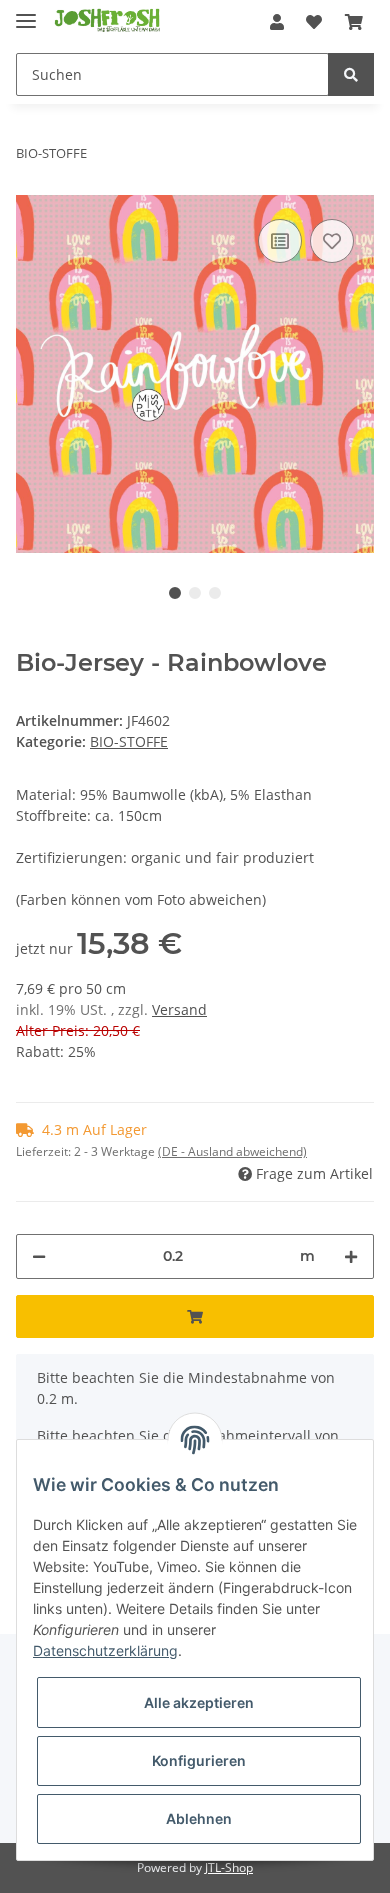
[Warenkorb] (354, 22)
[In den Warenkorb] (195, 1316)
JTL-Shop (229, 1867)
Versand (179, 1009)
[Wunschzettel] (314, 22)
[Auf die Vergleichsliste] (280, 241)
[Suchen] (351, 74)
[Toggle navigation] (26, 12)
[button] (277, 22)
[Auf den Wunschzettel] (332, 241)
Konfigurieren (199, 1760)
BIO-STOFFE (129, 741)
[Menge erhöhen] (351, 1256)
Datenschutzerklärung (105, 1650)
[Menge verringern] (39, 1256)
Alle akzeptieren (199, 1702)
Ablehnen (199, 1818)
